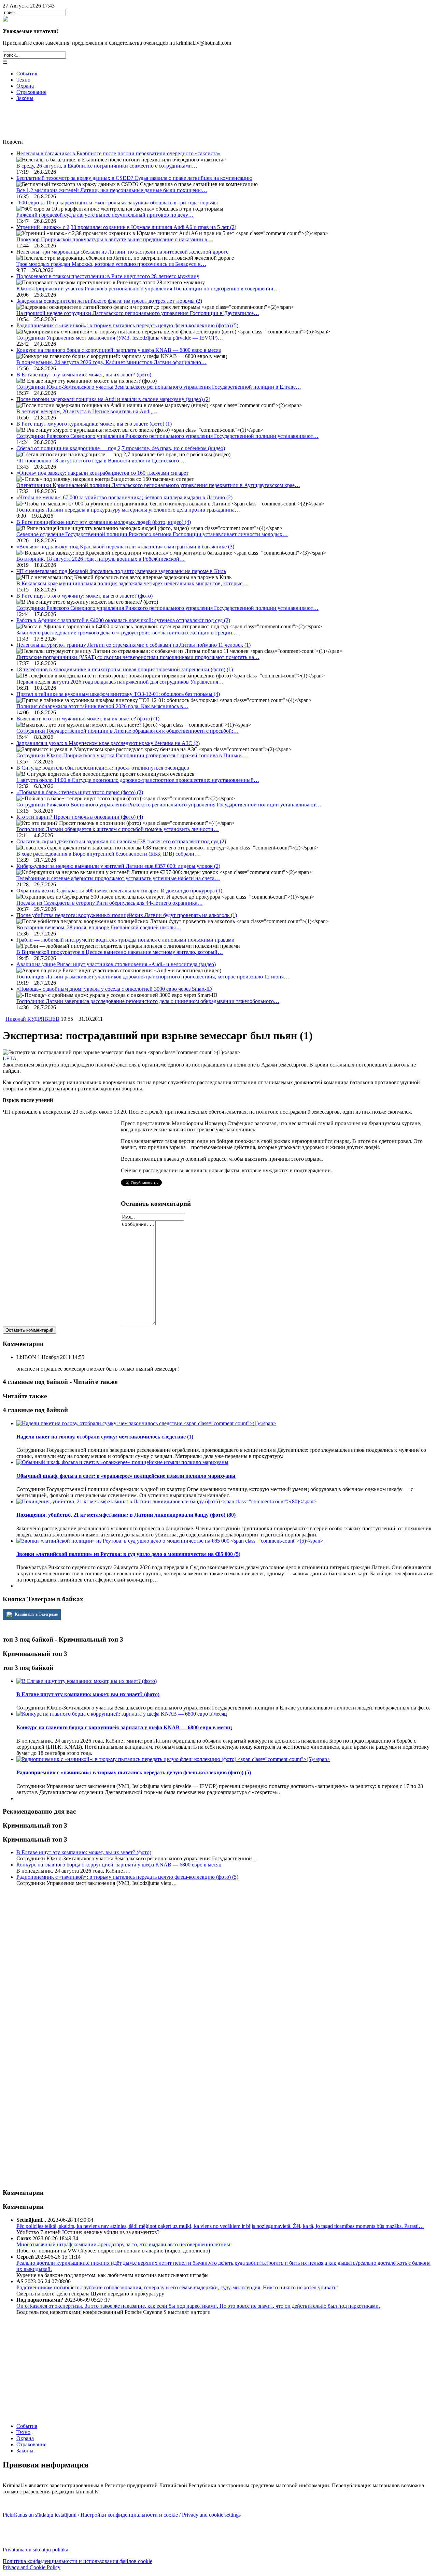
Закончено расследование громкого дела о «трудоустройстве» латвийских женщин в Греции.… (128, 633)
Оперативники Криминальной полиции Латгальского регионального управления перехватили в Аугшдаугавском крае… (158, 485)
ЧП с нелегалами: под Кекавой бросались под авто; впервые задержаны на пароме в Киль (121, 571)
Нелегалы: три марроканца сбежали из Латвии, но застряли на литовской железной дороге (122, 252)
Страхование (31, 92)
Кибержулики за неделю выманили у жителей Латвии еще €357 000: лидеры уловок (118, 866)
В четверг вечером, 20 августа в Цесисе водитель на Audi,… (87, 411)
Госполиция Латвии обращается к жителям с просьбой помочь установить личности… (118, 829)
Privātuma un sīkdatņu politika (36, 2550)
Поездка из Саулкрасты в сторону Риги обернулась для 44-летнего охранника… (110, 903)
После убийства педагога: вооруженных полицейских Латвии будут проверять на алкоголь (127, 915)
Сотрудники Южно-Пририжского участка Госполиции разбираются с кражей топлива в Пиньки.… (132, 755)
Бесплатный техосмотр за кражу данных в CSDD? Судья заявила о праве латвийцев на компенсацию (134, 178)
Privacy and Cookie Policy (32, 2567)
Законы (25, 98)
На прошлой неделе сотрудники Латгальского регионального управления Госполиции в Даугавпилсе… (138, 313)
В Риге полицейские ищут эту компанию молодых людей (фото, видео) (104, 522)
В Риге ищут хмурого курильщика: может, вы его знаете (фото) (94, 424)
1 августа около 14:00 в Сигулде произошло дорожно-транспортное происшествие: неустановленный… (138, 780)
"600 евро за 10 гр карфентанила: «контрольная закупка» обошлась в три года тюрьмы (117, 203)
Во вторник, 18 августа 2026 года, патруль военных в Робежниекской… (101, 559)
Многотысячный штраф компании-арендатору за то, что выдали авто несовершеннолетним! (124, 2244)
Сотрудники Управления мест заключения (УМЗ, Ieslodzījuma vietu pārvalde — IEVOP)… (120, 338)
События (27, 74)
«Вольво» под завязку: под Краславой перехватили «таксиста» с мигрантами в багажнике (125, 547)
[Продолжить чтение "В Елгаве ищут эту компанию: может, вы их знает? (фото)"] (87, 1681)
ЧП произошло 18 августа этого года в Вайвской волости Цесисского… (100, 461)
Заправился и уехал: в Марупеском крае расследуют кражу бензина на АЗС (108, 743)
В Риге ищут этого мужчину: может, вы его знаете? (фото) (84, 596)
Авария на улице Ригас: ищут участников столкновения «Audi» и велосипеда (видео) (116, 964)
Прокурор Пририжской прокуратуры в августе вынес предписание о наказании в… (115, 239)
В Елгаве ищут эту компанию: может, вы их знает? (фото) (84, 375)
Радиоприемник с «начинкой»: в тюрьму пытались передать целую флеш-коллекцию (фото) (127, 325)
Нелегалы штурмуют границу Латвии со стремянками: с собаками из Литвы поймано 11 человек (133, 645)
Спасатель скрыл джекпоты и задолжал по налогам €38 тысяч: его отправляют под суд (121, 841)
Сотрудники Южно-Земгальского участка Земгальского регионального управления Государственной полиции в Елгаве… (159, 387)
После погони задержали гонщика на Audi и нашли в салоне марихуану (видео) (113, 399)
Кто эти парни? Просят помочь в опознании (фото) (80, 817)
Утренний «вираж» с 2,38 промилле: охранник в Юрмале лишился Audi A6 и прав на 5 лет (126, 227)
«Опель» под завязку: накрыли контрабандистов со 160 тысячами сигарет (102, 473)
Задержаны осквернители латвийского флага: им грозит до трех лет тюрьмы (109, 301)
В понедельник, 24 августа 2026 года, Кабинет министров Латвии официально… (111, 362)
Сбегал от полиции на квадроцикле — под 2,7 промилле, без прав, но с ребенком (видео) (121, 448)
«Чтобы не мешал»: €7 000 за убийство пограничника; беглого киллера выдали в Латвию (124, 497)
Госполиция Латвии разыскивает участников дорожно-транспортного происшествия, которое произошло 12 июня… (153, 977)
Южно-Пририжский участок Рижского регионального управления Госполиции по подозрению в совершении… (148, 289)
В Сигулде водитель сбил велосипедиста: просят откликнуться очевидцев (103, 768)
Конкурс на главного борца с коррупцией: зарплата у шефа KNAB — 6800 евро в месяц (119, 350)
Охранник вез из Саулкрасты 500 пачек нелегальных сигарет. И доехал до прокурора (119, 891)
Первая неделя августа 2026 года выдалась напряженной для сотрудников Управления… (120, 682)
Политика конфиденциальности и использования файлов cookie (77, 2561)
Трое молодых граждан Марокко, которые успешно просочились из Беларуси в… (111, 264)
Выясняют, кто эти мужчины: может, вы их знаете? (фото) (88, 719)
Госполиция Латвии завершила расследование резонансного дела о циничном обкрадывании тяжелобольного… (148, 1001)
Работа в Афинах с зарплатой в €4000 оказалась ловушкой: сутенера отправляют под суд (123, 620)
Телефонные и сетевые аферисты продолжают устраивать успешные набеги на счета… (118, 878)
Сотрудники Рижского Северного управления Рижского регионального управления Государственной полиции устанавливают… (167, 436)
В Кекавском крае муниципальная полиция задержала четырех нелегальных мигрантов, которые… (132, 583)
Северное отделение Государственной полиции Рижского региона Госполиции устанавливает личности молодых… (152, 534)
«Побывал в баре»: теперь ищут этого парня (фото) (80, 792)
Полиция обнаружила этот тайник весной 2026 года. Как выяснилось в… (102, 706)
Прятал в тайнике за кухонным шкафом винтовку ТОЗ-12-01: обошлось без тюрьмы (118, 694)
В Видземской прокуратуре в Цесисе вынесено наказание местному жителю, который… (120, 952)
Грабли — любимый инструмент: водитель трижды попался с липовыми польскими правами (125, 940)
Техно (23, 80)
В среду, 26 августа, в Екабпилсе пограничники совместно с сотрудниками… (107, 166)
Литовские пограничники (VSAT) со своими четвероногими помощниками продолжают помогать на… (138, 657)
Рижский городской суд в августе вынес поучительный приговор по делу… (105, 215)
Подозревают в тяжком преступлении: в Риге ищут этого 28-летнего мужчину (108, 276)
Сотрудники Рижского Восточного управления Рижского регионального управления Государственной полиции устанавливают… (169, 805)
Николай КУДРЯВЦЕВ (32, 1019)
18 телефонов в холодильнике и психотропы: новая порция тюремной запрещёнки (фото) (125, 669)
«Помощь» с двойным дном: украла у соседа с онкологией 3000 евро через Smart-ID (114, 989)
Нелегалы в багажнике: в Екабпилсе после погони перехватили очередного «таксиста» (118, 153)
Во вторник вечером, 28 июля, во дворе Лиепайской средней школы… (99, 927)
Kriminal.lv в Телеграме (36, 1614)
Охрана (25, 86)
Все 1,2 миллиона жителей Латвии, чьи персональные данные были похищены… (112, 190)
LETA (10, 1058)
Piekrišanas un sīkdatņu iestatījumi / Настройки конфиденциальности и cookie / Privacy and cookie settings (122, 2515)
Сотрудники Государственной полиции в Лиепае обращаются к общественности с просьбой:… (128, 731)
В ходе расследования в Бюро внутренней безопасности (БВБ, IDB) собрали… (108, 854)
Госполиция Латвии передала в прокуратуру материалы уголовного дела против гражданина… (128, 510)
